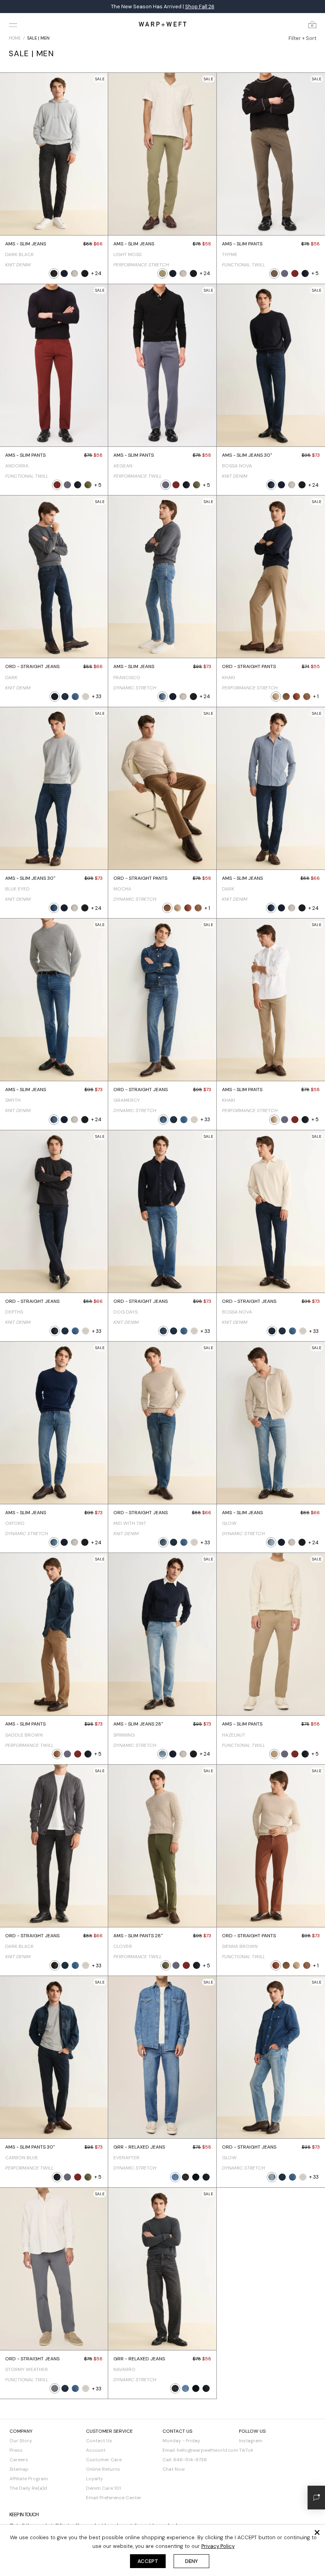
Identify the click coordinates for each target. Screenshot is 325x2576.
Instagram (251, 2441)
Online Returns (103, 2469)
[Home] (162, 24)
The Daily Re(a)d (28, 2488)
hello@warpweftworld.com (207, 2450)
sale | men (38, 38)
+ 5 (315, 273)
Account (96, 2450)
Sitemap (19, 2469)
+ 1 (316, 696)
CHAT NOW (229, 7)
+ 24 (96, 273)
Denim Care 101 (103, 2488)
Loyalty (95, 2479)
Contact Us (99, 2441)
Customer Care (104, 2460)
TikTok (246, 2450)
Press (16, 2450)
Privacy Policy (218, 2546)
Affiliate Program (29, 2479)
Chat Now (174, 2469)
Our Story (21, 2441)
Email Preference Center (114, 2498)
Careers (19, 2460)
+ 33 (97, 696)
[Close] (317, 2532)
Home (15, 38)
